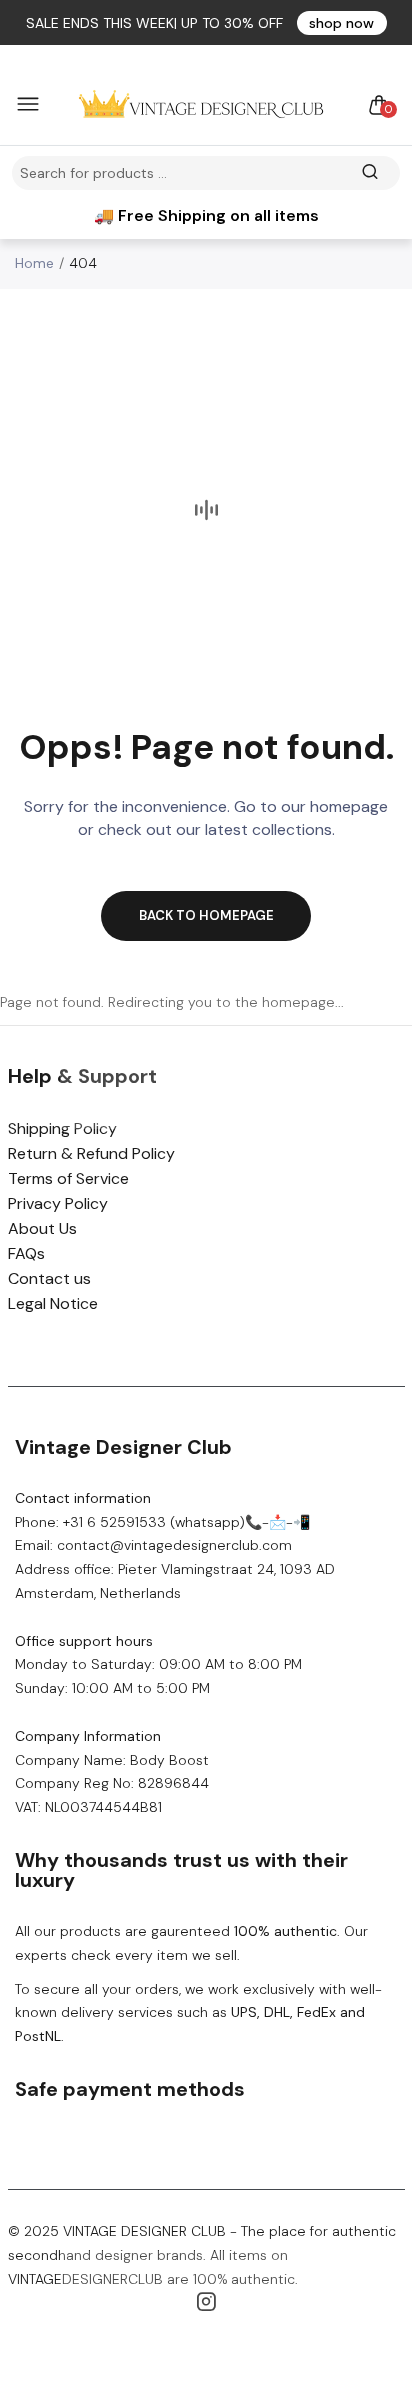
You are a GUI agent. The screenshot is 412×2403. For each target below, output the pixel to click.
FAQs (26, 1253)
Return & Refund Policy (91, 1153)
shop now (341, 23)
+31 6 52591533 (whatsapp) (154, 1522)
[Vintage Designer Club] (201, 105)
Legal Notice (53, 1303)
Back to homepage (206, 915)
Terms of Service (68, 1178)
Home (34, 263)
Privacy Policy (58, 1203)
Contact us (49, 1278)
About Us (42, 1228)
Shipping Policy (62, 1128)
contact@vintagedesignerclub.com (174, 1545)
